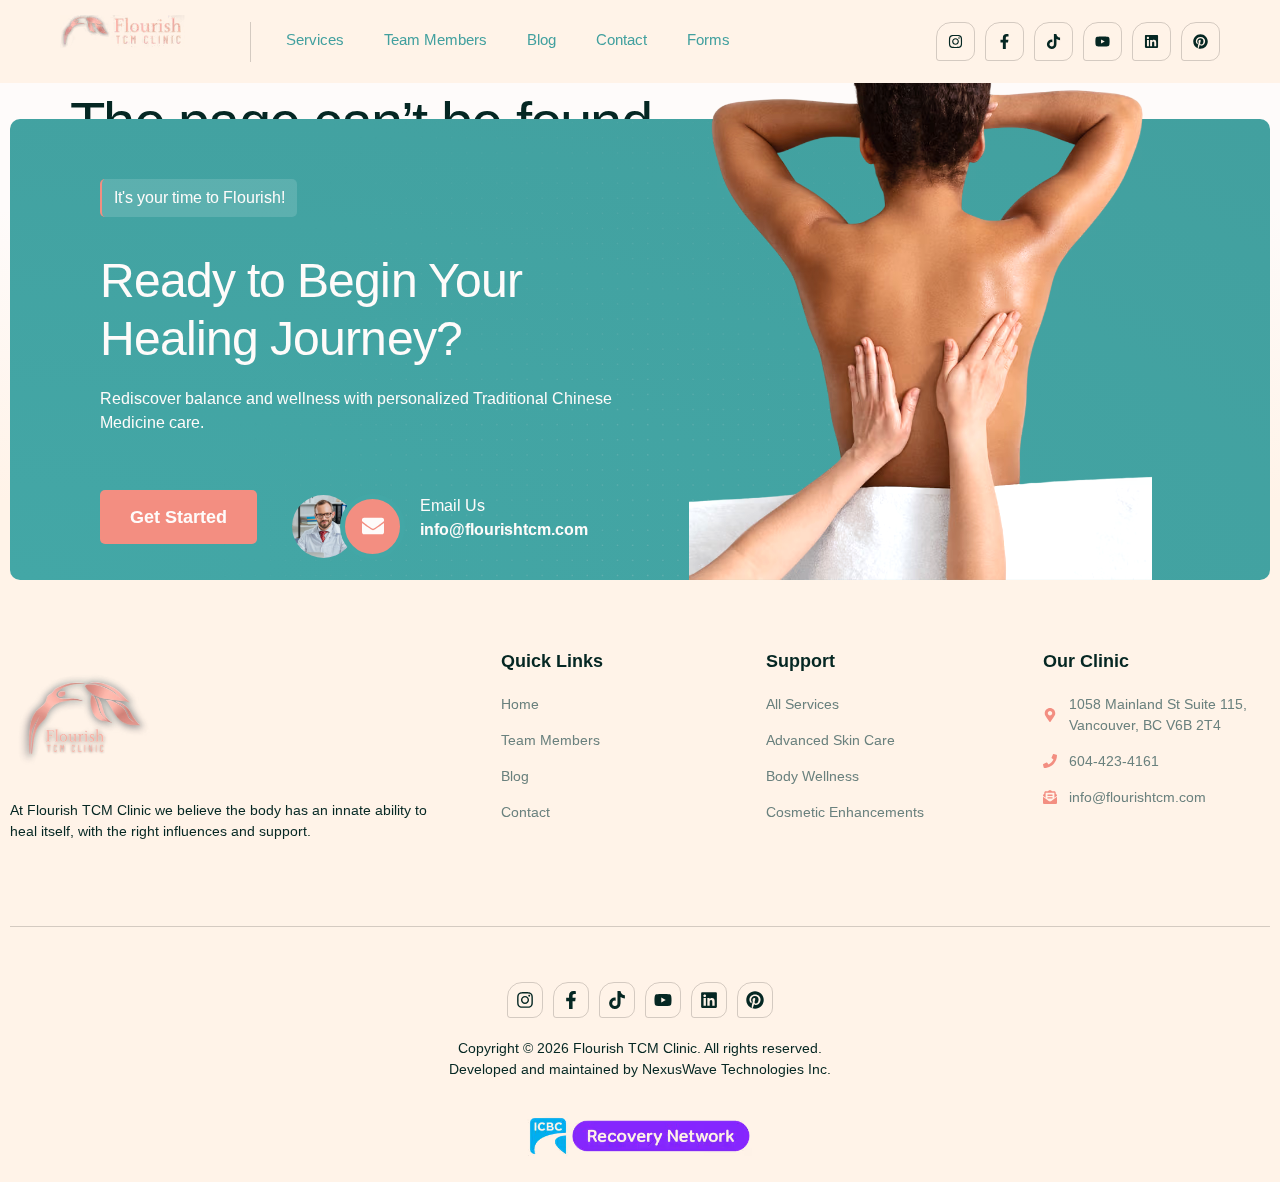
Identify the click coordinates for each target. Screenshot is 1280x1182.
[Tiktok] (1053, 41)
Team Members (435, 39)
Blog (541, 39)
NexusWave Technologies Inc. (736, 1069)
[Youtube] (1102, 41)
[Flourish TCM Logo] (140, 31)
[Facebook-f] (1004, 41)
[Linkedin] (1151, 41)
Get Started (178, 517)
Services (315, 39)
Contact (621, 39)
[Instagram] (955, 41)
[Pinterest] (1200, 41)
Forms (708, 39)
